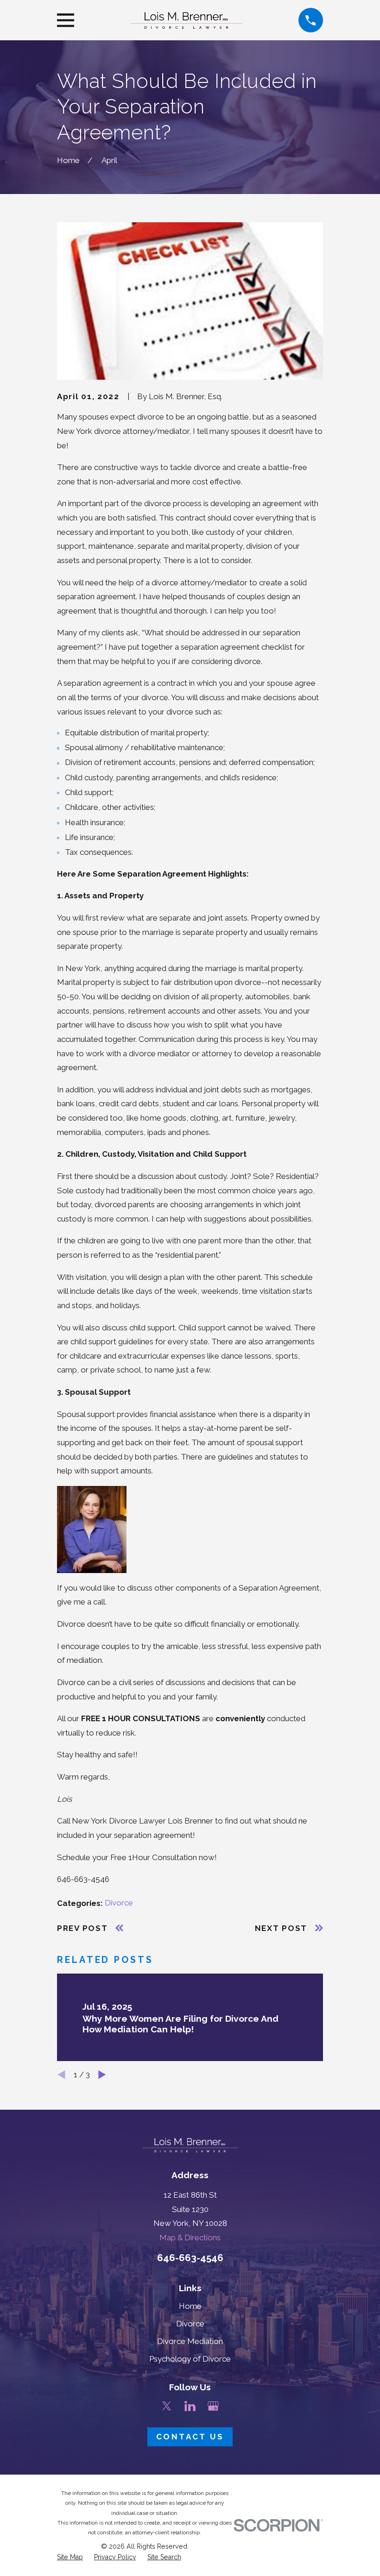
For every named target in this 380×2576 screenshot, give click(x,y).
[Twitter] (167, 2406)
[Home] (186, 20)
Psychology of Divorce (190, 2359)
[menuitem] (70, 2557)
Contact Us (190, 2437)
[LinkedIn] (190, 2406)
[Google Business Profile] (213, 2406)
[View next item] (102, 2075)
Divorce (119, 1903)
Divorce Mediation (190, 2341)
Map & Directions (190, 2238)
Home (190, 2306)
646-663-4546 (190, 2258)
